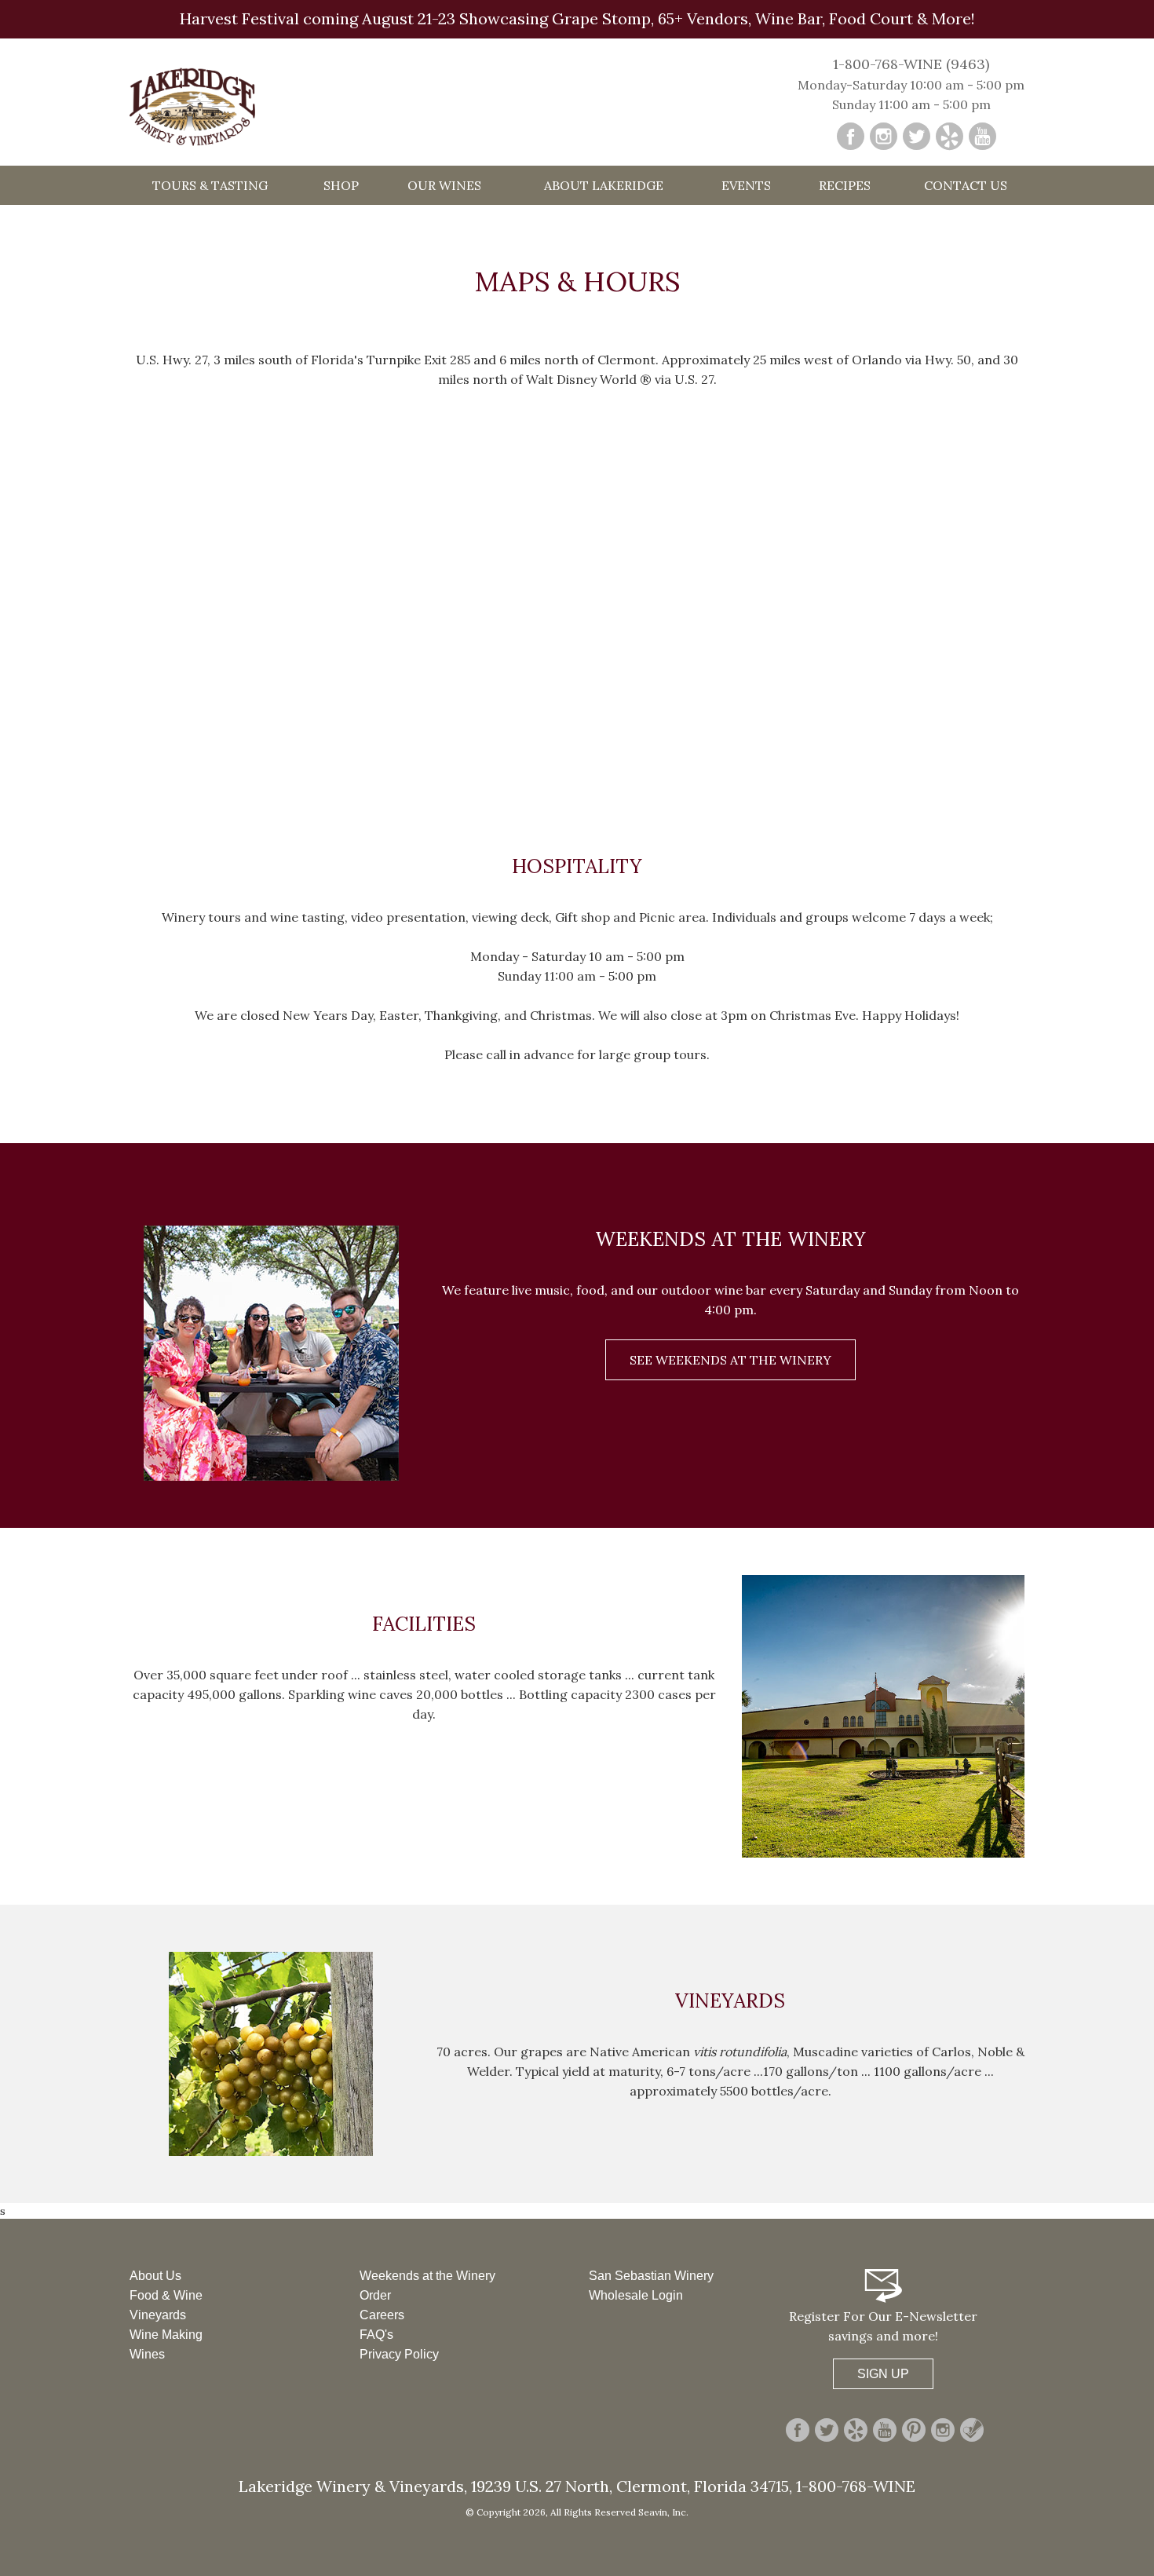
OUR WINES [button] (444, 185)
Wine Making (166, 2335)
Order (375, 2295)
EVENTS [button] (746, 185)
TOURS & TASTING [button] (210, 185)
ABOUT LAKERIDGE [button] (604, 185)
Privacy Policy (399, 2354)
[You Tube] (982, 136)
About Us (155, 2276)
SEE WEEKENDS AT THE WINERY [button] (730, 1360)
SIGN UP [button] (883, 2374)
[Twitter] (917, 136)
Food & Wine (166, 2295)
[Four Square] (972, 2430)
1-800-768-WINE (854, 2486)
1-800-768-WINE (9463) (911, 64)
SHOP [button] (341, 185)
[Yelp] (949, 136)
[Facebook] (851, 136)
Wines (147, 2354)
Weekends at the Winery (427, 2276)
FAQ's (376, 2335)
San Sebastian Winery (651, 2276)
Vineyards (158, 2315)
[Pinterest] (914, 2430)
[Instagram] (884, 136)
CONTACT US (966, 185)
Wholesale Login (636, 2295)
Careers (382, 2315)
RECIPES (845, 185)
